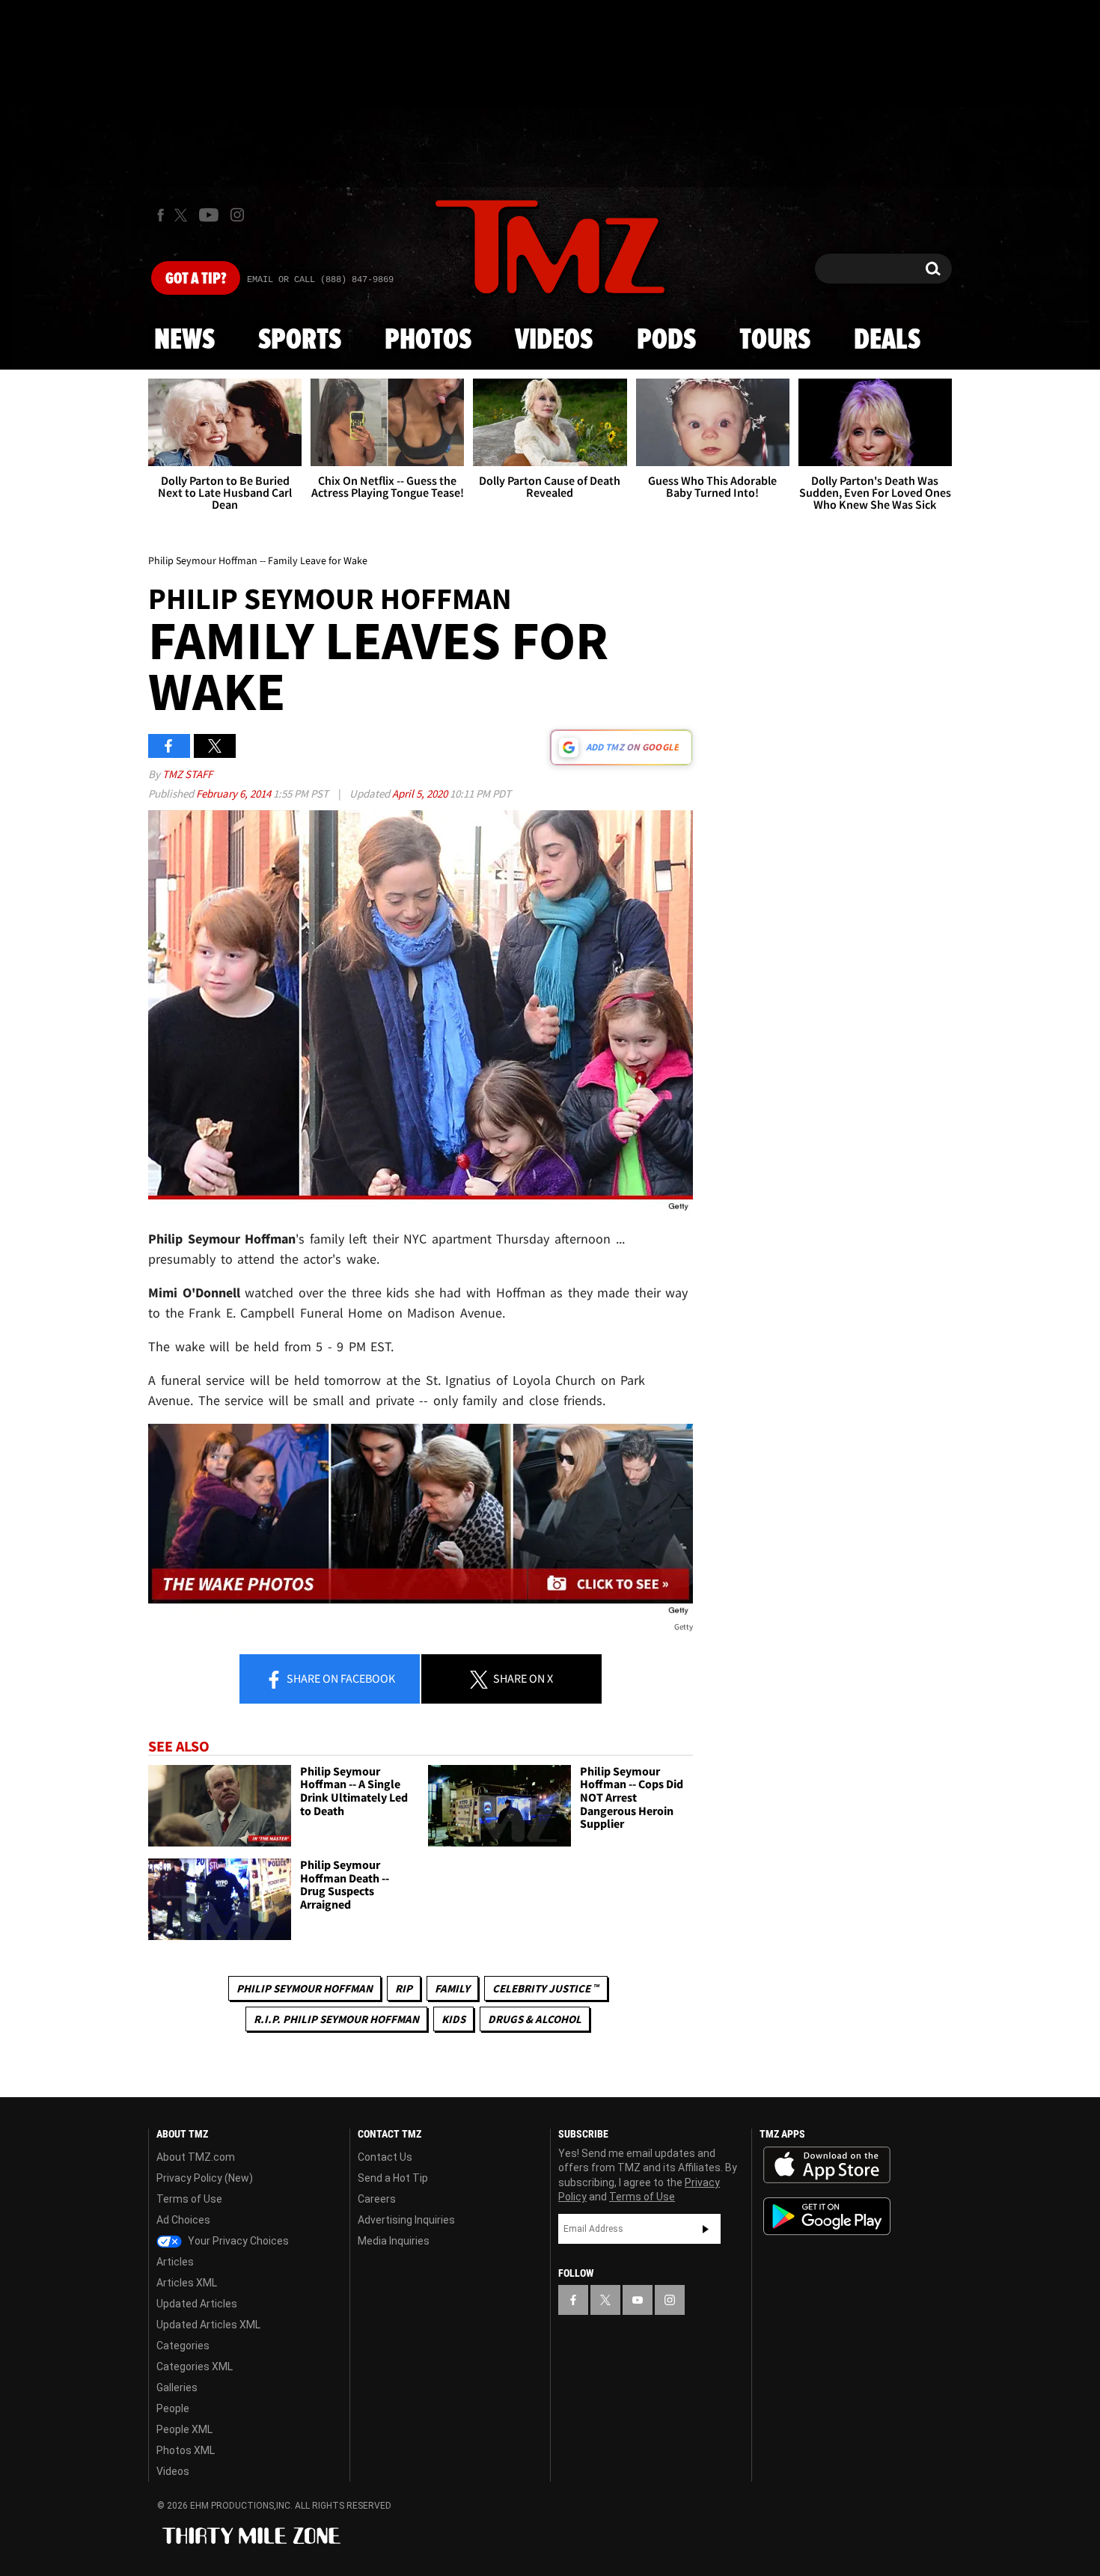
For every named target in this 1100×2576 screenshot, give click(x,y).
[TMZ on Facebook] (161, 215)
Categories (183, 2346)
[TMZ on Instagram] (237, 215)
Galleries (177, 2387)
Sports (300, 340)
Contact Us (385, 2157)
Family (452, 1988)
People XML (184, 2429)
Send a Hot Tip (393, 2178)
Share (340, 1678)
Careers (377, 2199)
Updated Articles (197, 2304)
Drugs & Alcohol (535, 2019)
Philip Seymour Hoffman (305, 1988)
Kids (453, 2019)
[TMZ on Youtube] (209, 215)
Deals (887, 340)
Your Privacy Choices (237, 2241)
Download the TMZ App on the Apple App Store (827, 2165)
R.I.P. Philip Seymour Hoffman (336, 2019)
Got (196, 279)
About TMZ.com (196, 2157)
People (173, 2408)
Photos (428, 340)
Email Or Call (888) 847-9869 (320, 280)
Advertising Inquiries (406, 2220)
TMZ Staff (187, 774)
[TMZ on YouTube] (638, 2300)
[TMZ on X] (183, 215)
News (184, 340)
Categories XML (195, 2367)
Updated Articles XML (208, 2325)
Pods (666, 340)
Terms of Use (189, 2199)
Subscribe (706, 2229)
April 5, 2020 (421, 793)
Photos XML (186, 2450)
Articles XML (187, 2283)
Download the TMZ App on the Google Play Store (827, 2216)
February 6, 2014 (235, 793)
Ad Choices (183, 2220)
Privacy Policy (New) (205, 2178)
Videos (554, 340)
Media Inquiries (394, 2241)
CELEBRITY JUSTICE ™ (546, 1988)
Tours (775, 340)
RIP (404, 1988)
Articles (175, 2262)
